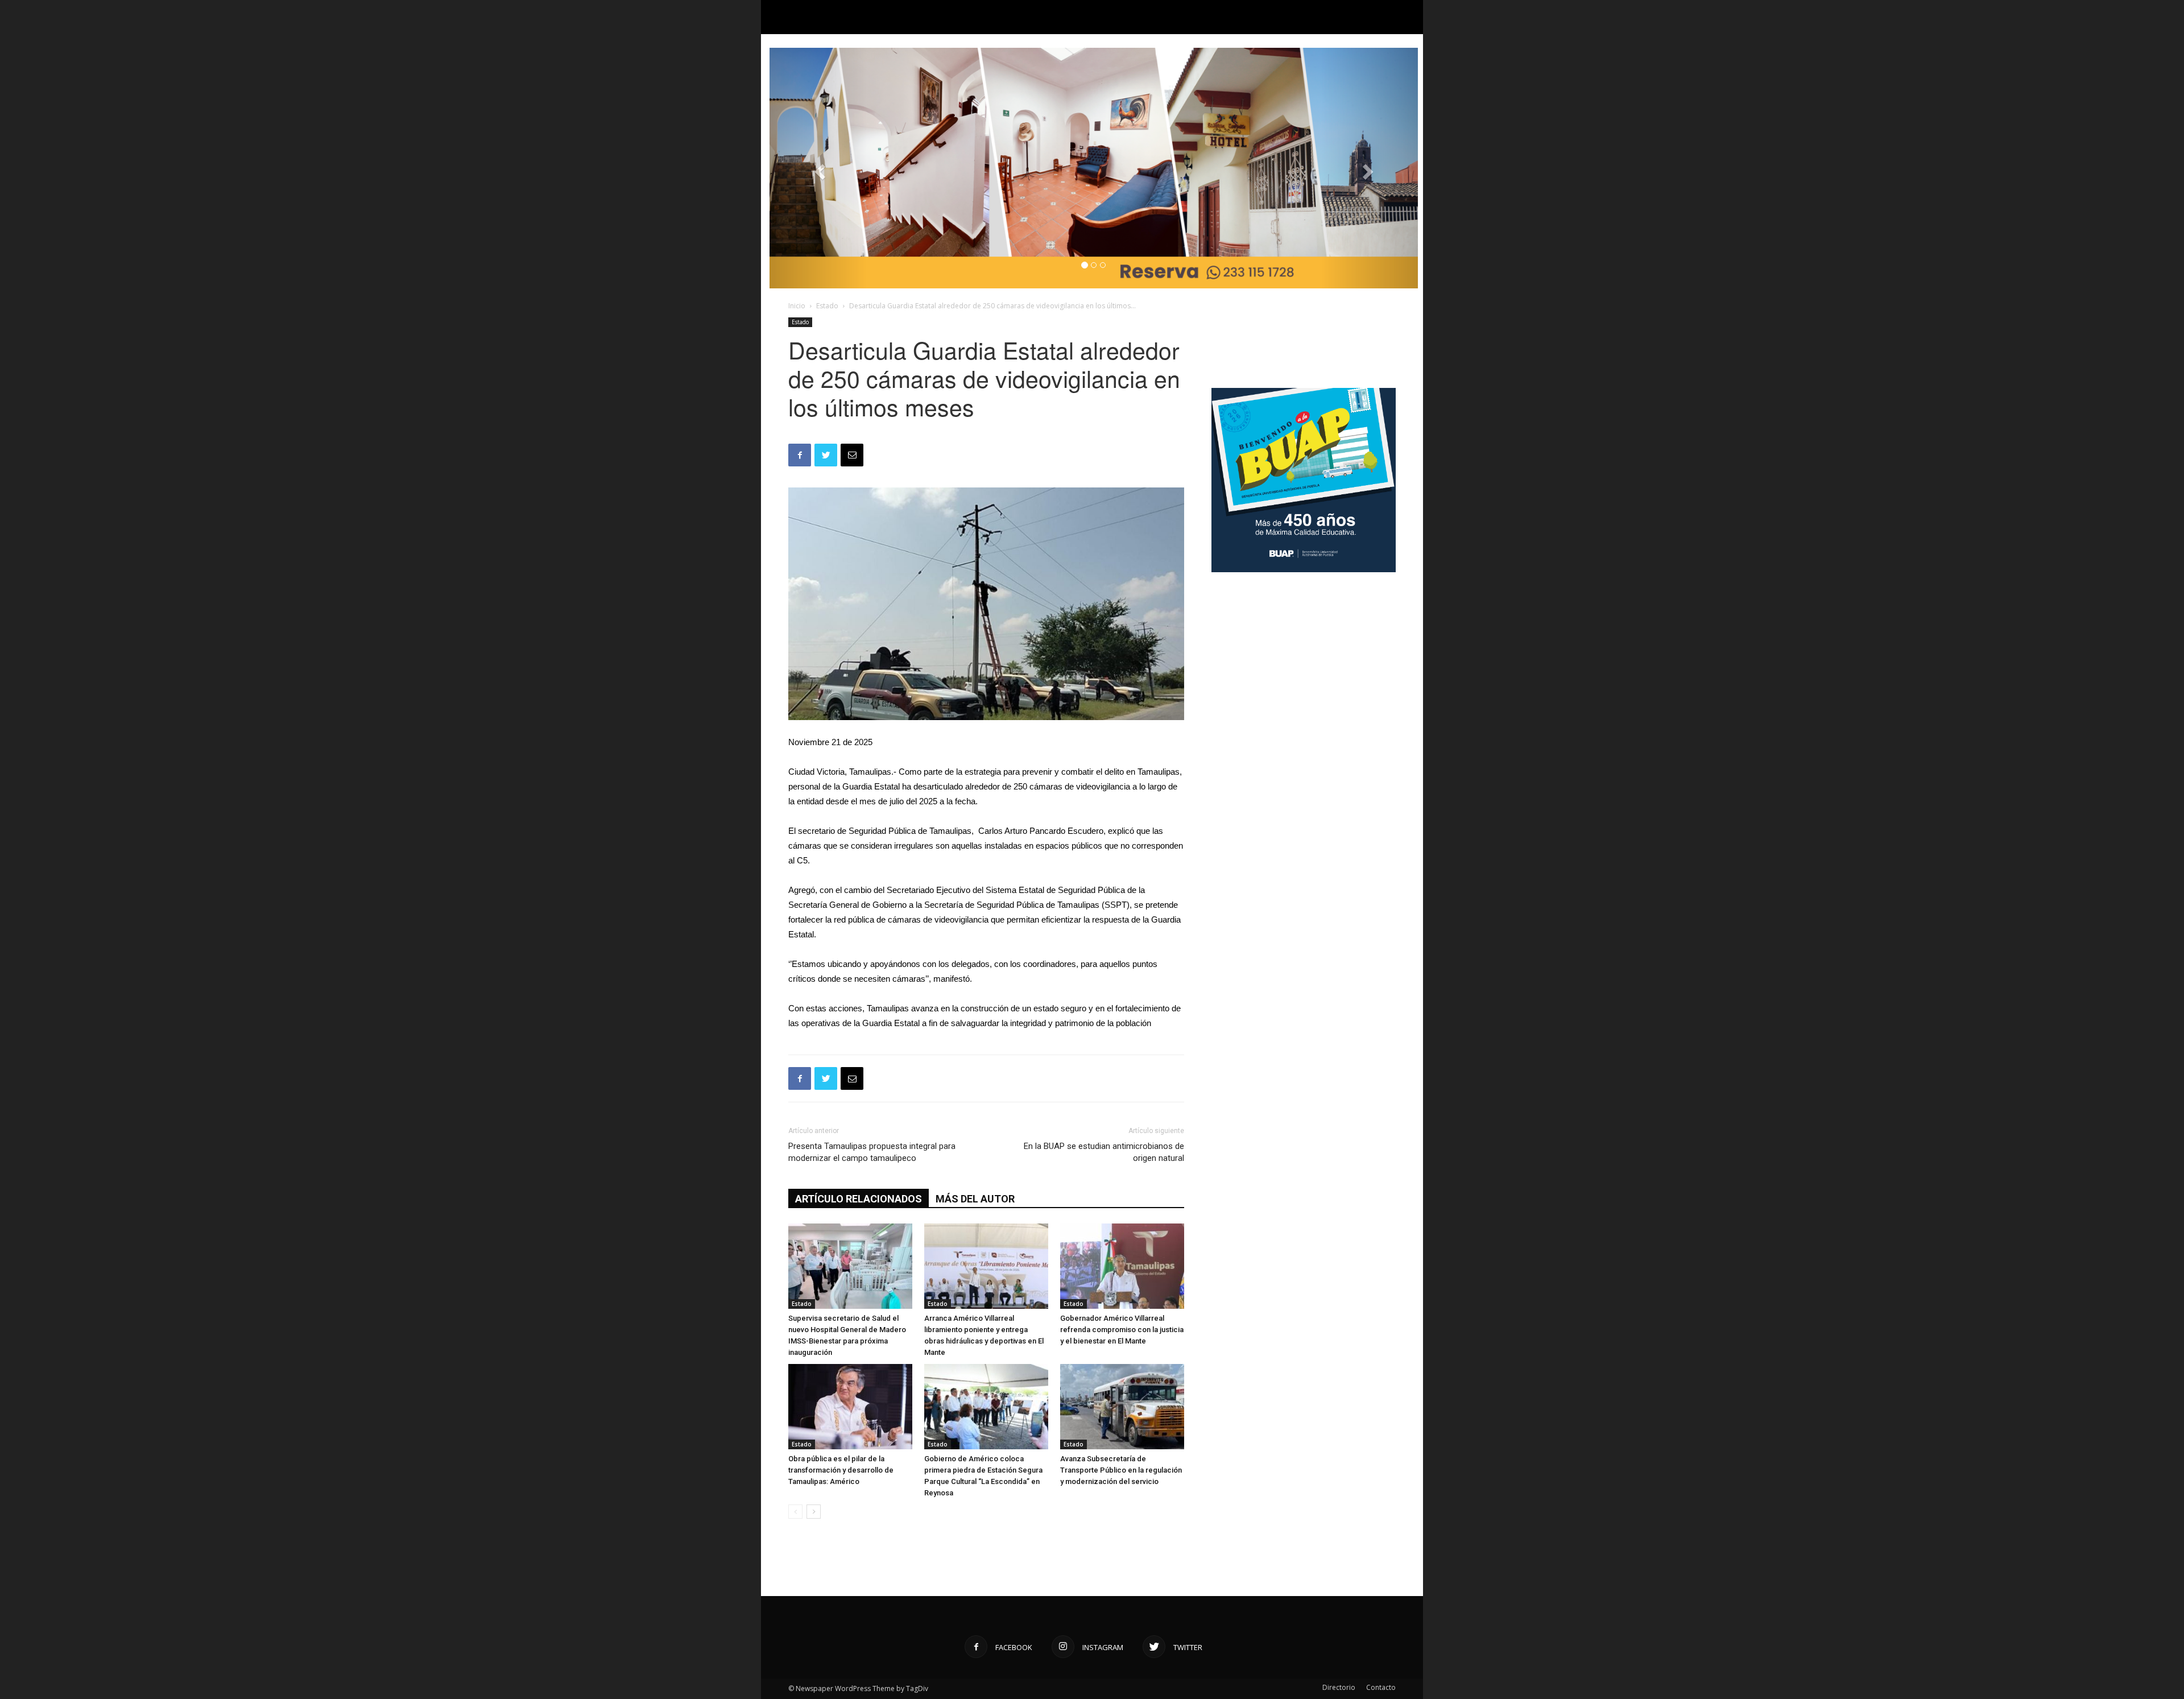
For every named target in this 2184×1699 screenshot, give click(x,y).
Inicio (797, 306)
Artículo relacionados (859, 1199)
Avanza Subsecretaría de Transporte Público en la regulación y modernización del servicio (1121, 1470)
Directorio (1339, 1687)
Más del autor (975, 1199)
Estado (827, 306)
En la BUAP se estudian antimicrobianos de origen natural (1104, 1152)
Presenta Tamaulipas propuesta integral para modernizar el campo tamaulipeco (872, 1152)
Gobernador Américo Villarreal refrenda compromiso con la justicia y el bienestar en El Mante (1122, 1330)
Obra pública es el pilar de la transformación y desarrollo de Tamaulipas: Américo (841, 1470)
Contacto (1381, 1687)
